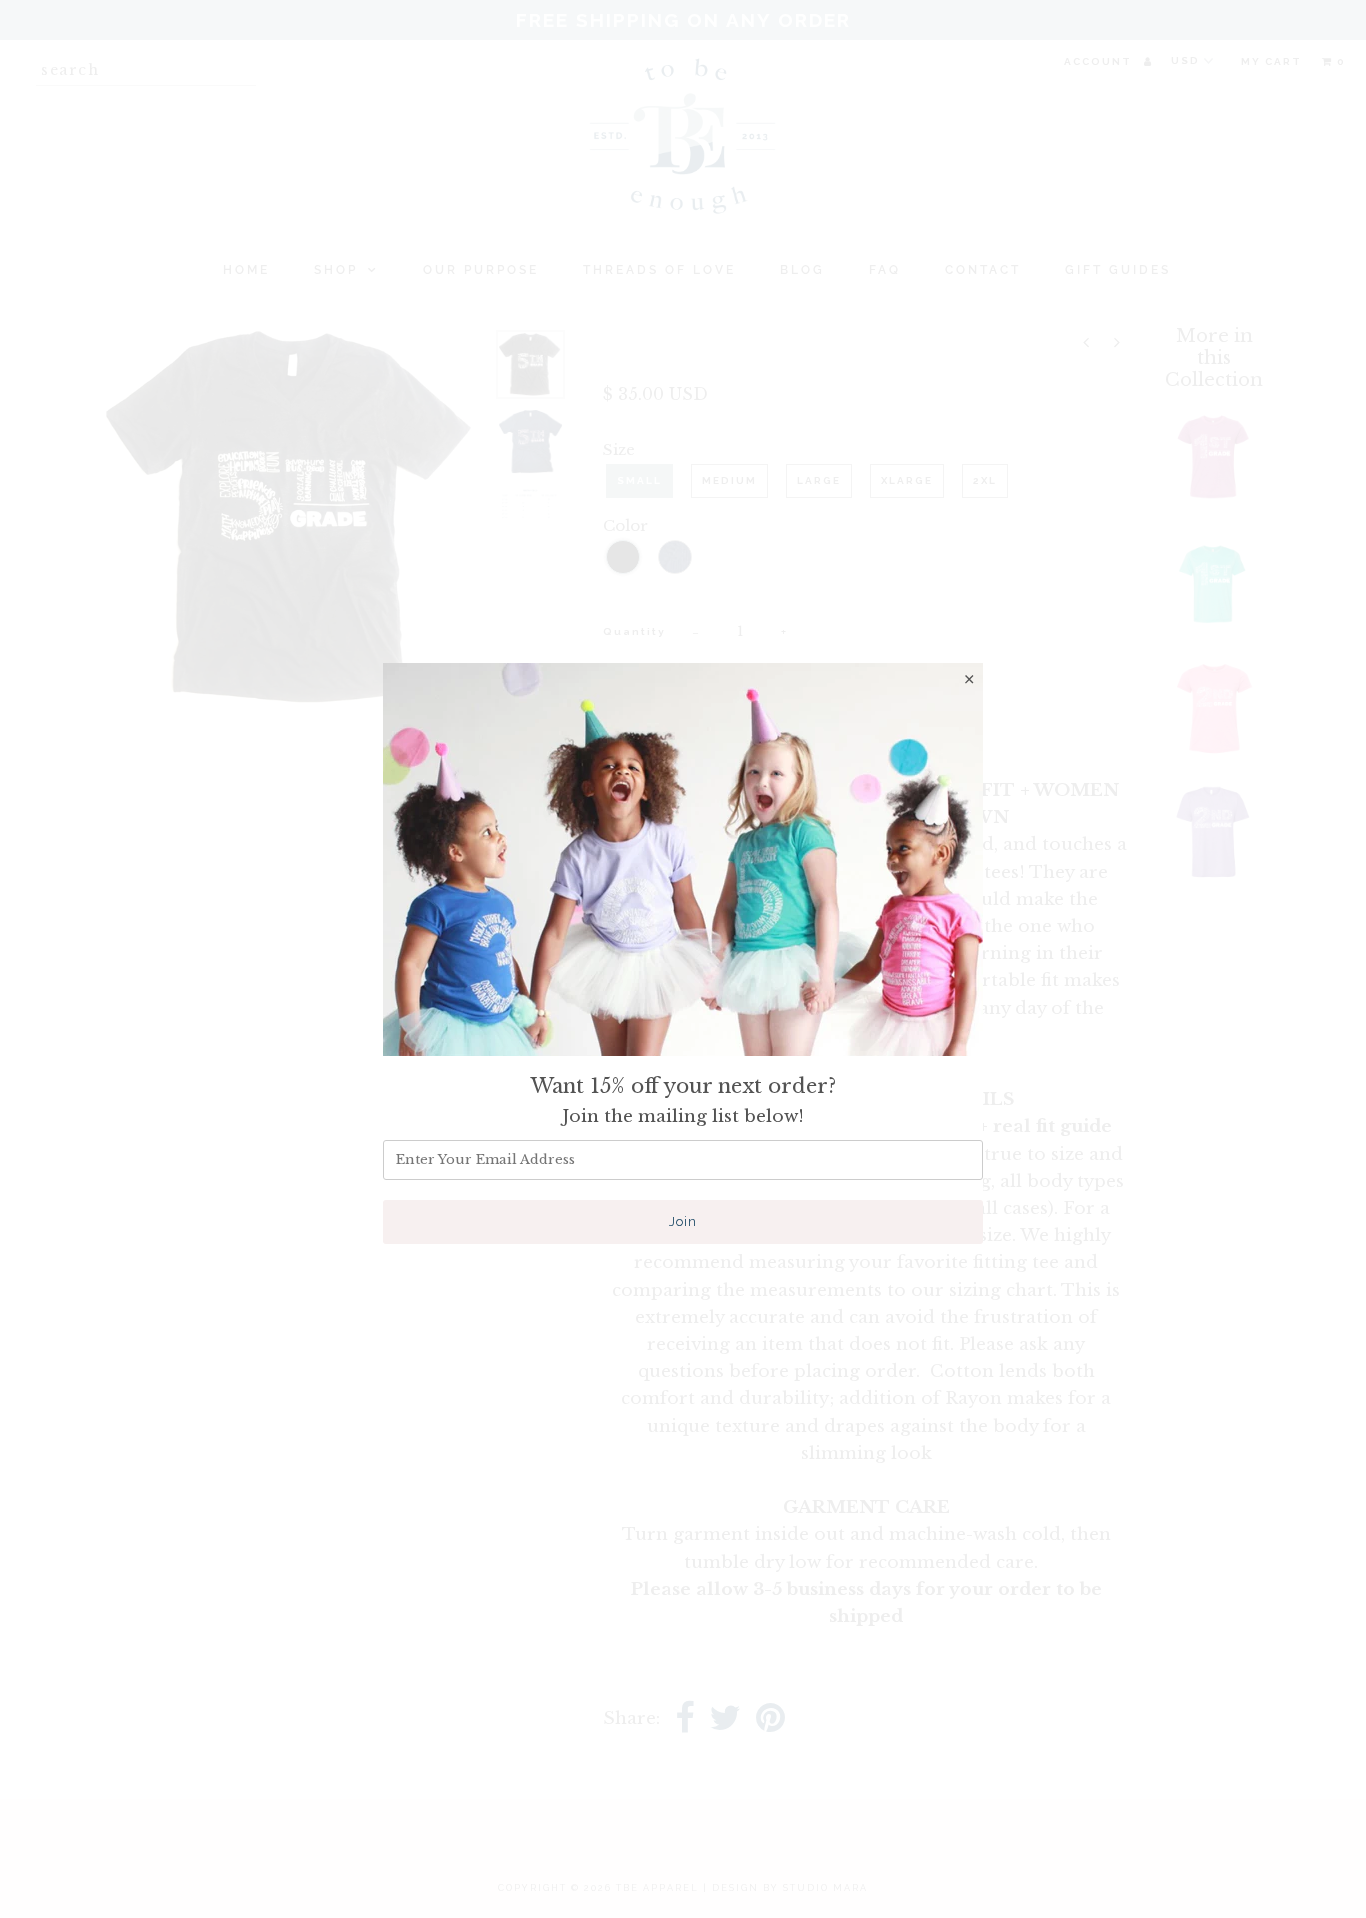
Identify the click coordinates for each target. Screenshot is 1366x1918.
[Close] (969, 679)
